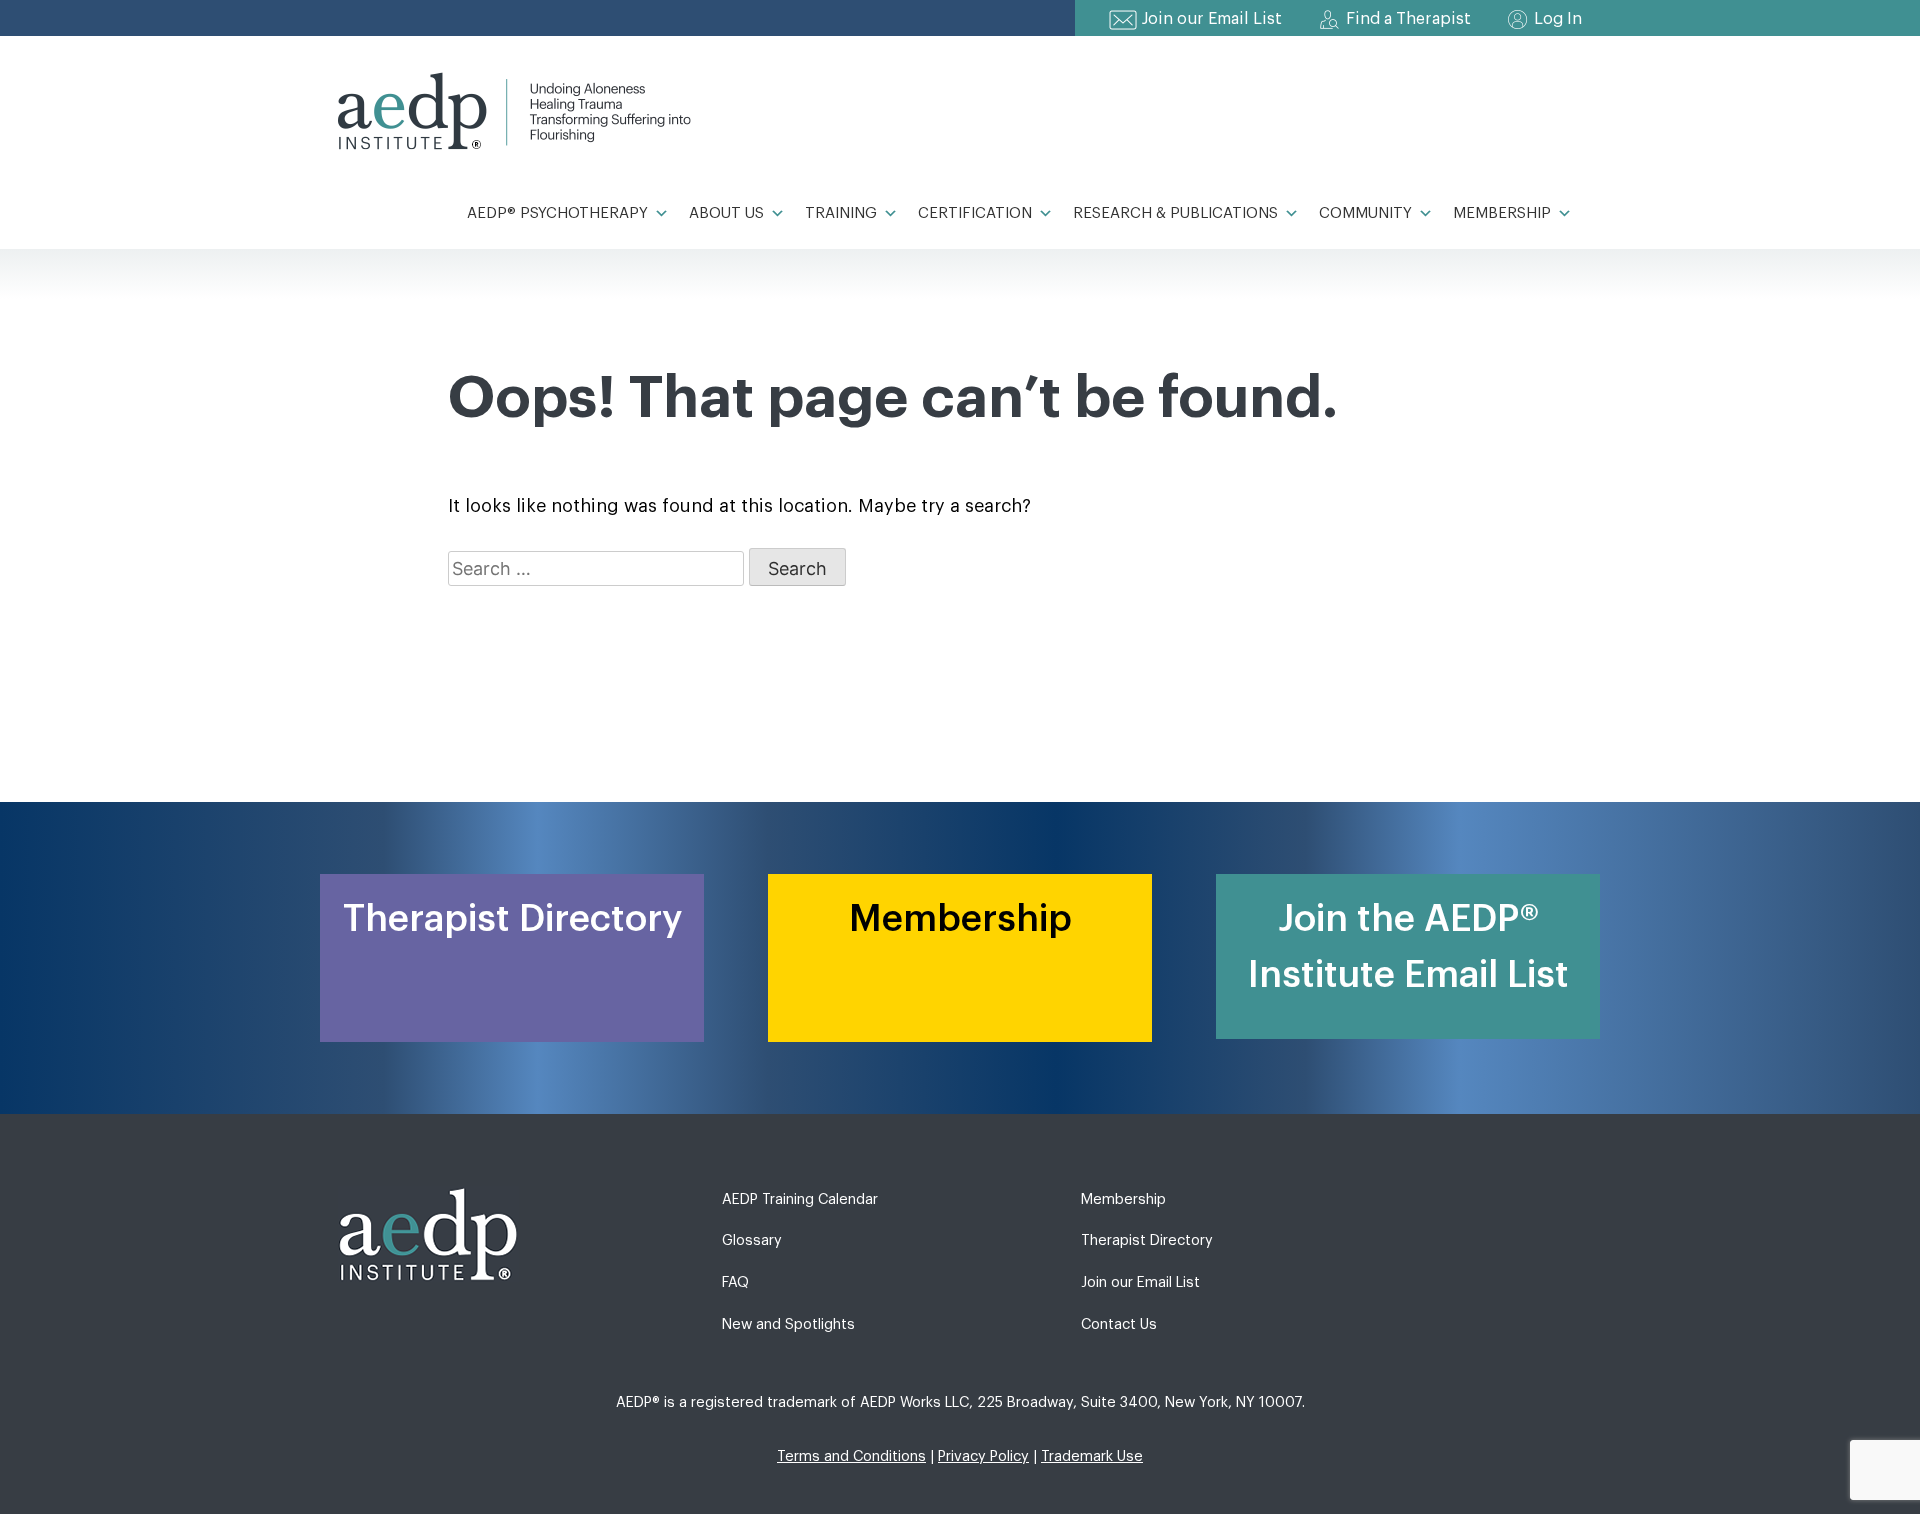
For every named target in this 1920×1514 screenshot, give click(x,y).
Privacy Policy (983, 1456)
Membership (1502, 213)
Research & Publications (1175, 213)
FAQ (735, 1282)
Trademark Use (1092, 1456)
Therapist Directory (1147, 1240)
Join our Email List (1212, 19)
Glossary (752, 1240)
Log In (1558, 19)
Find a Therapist (1408, 19)
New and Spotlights (788, 1324)
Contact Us (1119, 1324)
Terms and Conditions (851, 1456)
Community (1365, 213)
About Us (726, 213)
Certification (975, 213)
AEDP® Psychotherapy (557, 213)
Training (841, 213)
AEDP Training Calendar (800, 1199)
